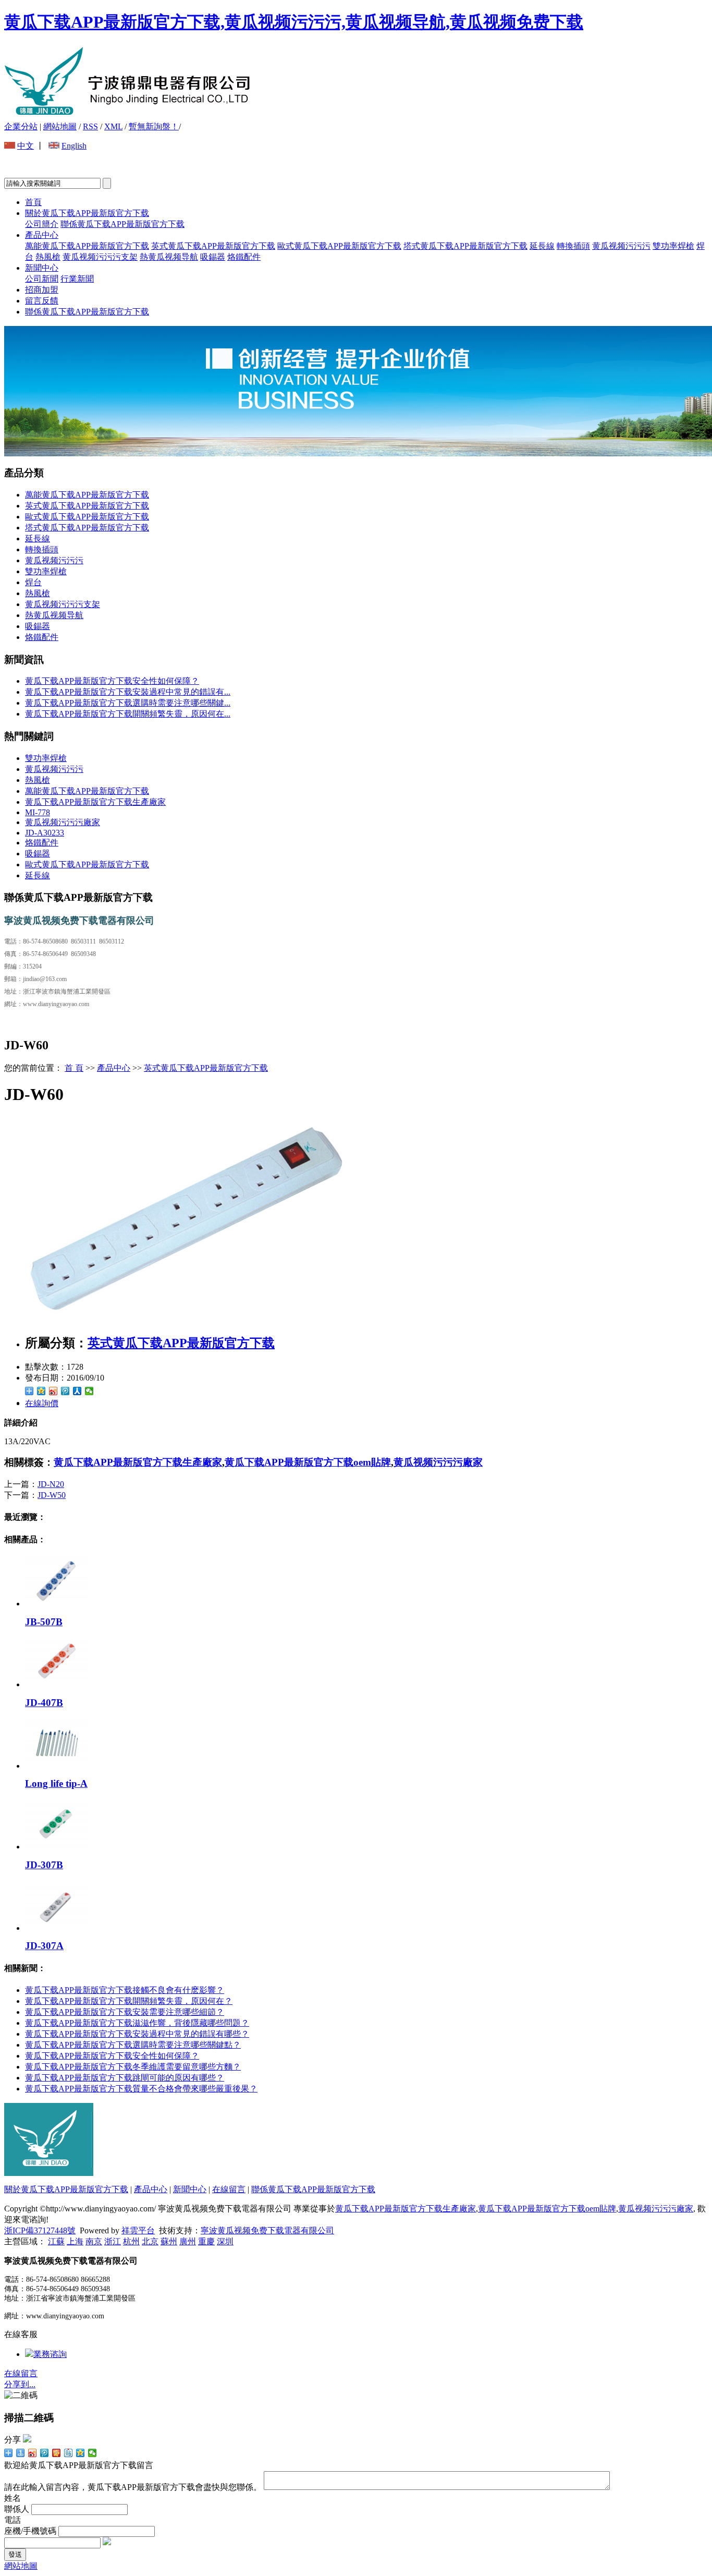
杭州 (131, 2241)
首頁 (33, 202)
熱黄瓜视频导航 (169, 257)
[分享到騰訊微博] (65, 1391)
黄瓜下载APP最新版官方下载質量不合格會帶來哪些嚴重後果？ (141, 2089)
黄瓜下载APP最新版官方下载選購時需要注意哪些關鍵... (128, 703)
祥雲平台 (138, 2230)
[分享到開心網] (57, 2453)
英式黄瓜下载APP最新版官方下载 (213, 246)
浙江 (113, 2241)
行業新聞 (77, 279)
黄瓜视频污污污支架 (100, 257)
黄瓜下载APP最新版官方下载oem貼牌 (308, 1462)
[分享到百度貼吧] (69, 2453)
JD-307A (44, 1946)
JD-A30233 (45, 833)
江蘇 (56, 2241)
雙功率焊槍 (673, 246)
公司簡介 (42, 224)
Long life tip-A (56, 1783)
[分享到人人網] (77, 1391)
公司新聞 (42, 279)
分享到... (20, 2384)
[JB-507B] (56, 1604)
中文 (26, 146)
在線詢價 (42, 1403)
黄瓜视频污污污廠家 (63, 822)
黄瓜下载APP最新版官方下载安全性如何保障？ (112, 2056)
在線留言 (229, 2189)
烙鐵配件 (244, 257)
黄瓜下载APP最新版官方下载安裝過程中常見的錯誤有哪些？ (137, 2034)
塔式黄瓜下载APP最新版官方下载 (465, 246)
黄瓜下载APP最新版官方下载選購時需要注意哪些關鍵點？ (133, 2045)
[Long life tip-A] (56, 1766)
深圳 (225, 2241)
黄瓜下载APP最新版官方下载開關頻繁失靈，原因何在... (128, 714)
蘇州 (169, 2241)
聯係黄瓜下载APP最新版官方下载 (122, 224)
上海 (75, 2241)
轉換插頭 (573, 246)
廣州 (188, 2241)
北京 (150, 2241)
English (74, 146)
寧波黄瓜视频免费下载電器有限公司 (267, 2230)
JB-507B (44, 1622)
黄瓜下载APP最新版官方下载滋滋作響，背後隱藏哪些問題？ (137, 2023)
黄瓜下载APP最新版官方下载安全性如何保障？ (112, 681)
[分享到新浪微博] (53, 1391)
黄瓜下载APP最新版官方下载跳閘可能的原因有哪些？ (125, 2078)
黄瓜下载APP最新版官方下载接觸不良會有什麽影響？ (125, 1990)
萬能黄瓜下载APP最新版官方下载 (87, 246)
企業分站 (21, 126)
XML (113, 126)
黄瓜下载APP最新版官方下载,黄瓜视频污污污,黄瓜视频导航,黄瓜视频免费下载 (294, 22)
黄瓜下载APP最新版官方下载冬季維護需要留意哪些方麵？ (133, 2067)
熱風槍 (48, 257)
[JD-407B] (56, 1684)
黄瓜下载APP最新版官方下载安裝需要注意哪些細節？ (125, 2012)
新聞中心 (42, 268)
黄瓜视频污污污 (621, 246)
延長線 (542, 246)
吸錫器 (213, 257)
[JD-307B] (56, 1847)
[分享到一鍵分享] (21, 2453)
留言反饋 (42, 301)
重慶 (206, 2241)
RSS (90, 126)
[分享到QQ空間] (41, 1391)
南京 (94, 2241)
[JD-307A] (56, 1928)
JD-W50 (52, 1495)
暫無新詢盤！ (154, 126)
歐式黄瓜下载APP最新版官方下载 (339, 246)
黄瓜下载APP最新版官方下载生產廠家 (95, 802)
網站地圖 (60, 126)
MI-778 (38, 812)
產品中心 (42, 235)
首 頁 (74, 1068)
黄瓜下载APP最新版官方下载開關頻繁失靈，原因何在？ (129, 2001)
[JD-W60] (187, 1321)
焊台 (33, 582)
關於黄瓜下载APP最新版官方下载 (87, 213)
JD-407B (44, 1703)
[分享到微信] (89, 1391)
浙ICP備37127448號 (40, 2230)
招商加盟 (42, 290)
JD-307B (44, 1865)
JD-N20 (51, 1484)
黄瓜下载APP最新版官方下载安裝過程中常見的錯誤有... (128, 692)
